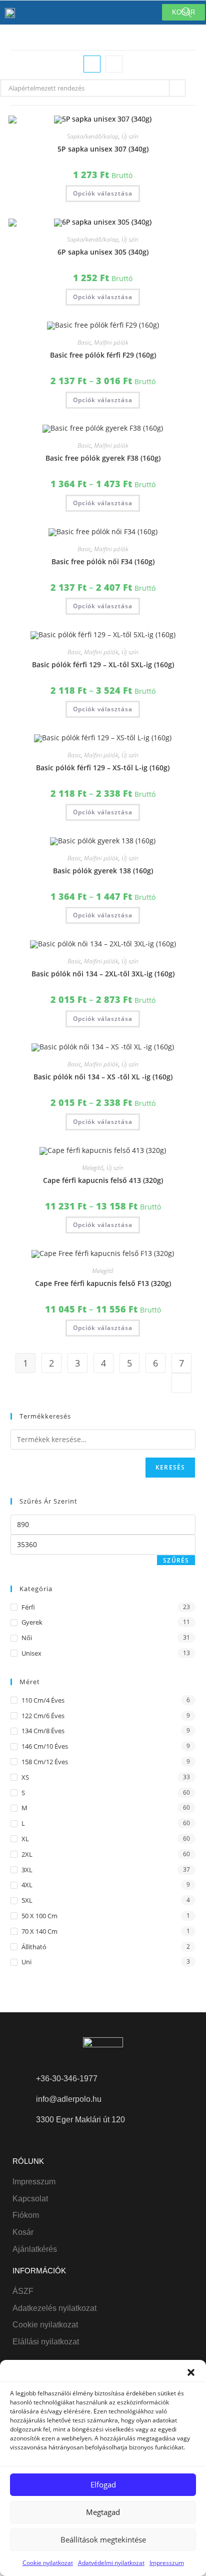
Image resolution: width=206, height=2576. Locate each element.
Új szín (130, 136)
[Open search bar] (186, 12)
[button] (191, 2372)
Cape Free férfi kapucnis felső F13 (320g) (103, 1283)
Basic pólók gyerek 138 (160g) (103, 871)
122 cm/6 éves (43, 1716)
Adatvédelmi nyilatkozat (111, 2563)
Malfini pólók (111, 342)
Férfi (28, 1607)
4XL (27, 1885)
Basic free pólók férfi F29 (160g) (103, 355)
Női (27, 1638)
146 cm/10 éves (45, 1746)
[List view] (114, 64)
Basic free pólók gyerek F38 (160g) (103, 458)
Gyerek (32, 1622)
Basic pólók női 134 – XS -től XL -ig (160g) (103, 1077)
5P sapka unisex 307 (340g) (103, 149)
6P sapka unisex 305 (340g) (103, 252)
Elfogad (103, 2484)
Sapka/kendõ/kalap (93, 136)
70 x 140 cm (39, 1931)
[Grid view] (92, 64)
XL (25, 1839)
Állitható (34, 1947)
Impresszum (167, 2563)
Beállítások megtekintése (103, 2539)
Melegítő (93, 1168)
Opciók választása (103, 193)
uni (26, 1962)
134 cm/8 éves (43, 1731)
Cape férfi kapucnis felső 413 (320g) (103, 1180)
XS (25, 1777)
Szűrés (176, 1560)
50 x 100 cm (39, 1916)
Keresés (170, 1467)
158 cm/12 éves (45, 1762)
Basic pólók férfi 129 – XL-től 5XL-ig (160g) (103, 665)
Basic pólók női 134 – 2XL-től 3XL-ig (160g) (103, 974)
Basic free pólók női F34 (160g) (103, 561)
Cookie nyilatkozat (48, 2563)
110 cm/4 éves (43, 1700)
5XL (27, 1900)
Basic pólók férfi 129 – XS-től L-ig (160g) (103, 768)
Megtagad (103, 2512)
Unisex (31, 1653)
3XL (27, 1870)
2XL (27, 1854)
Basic (84, 342)
